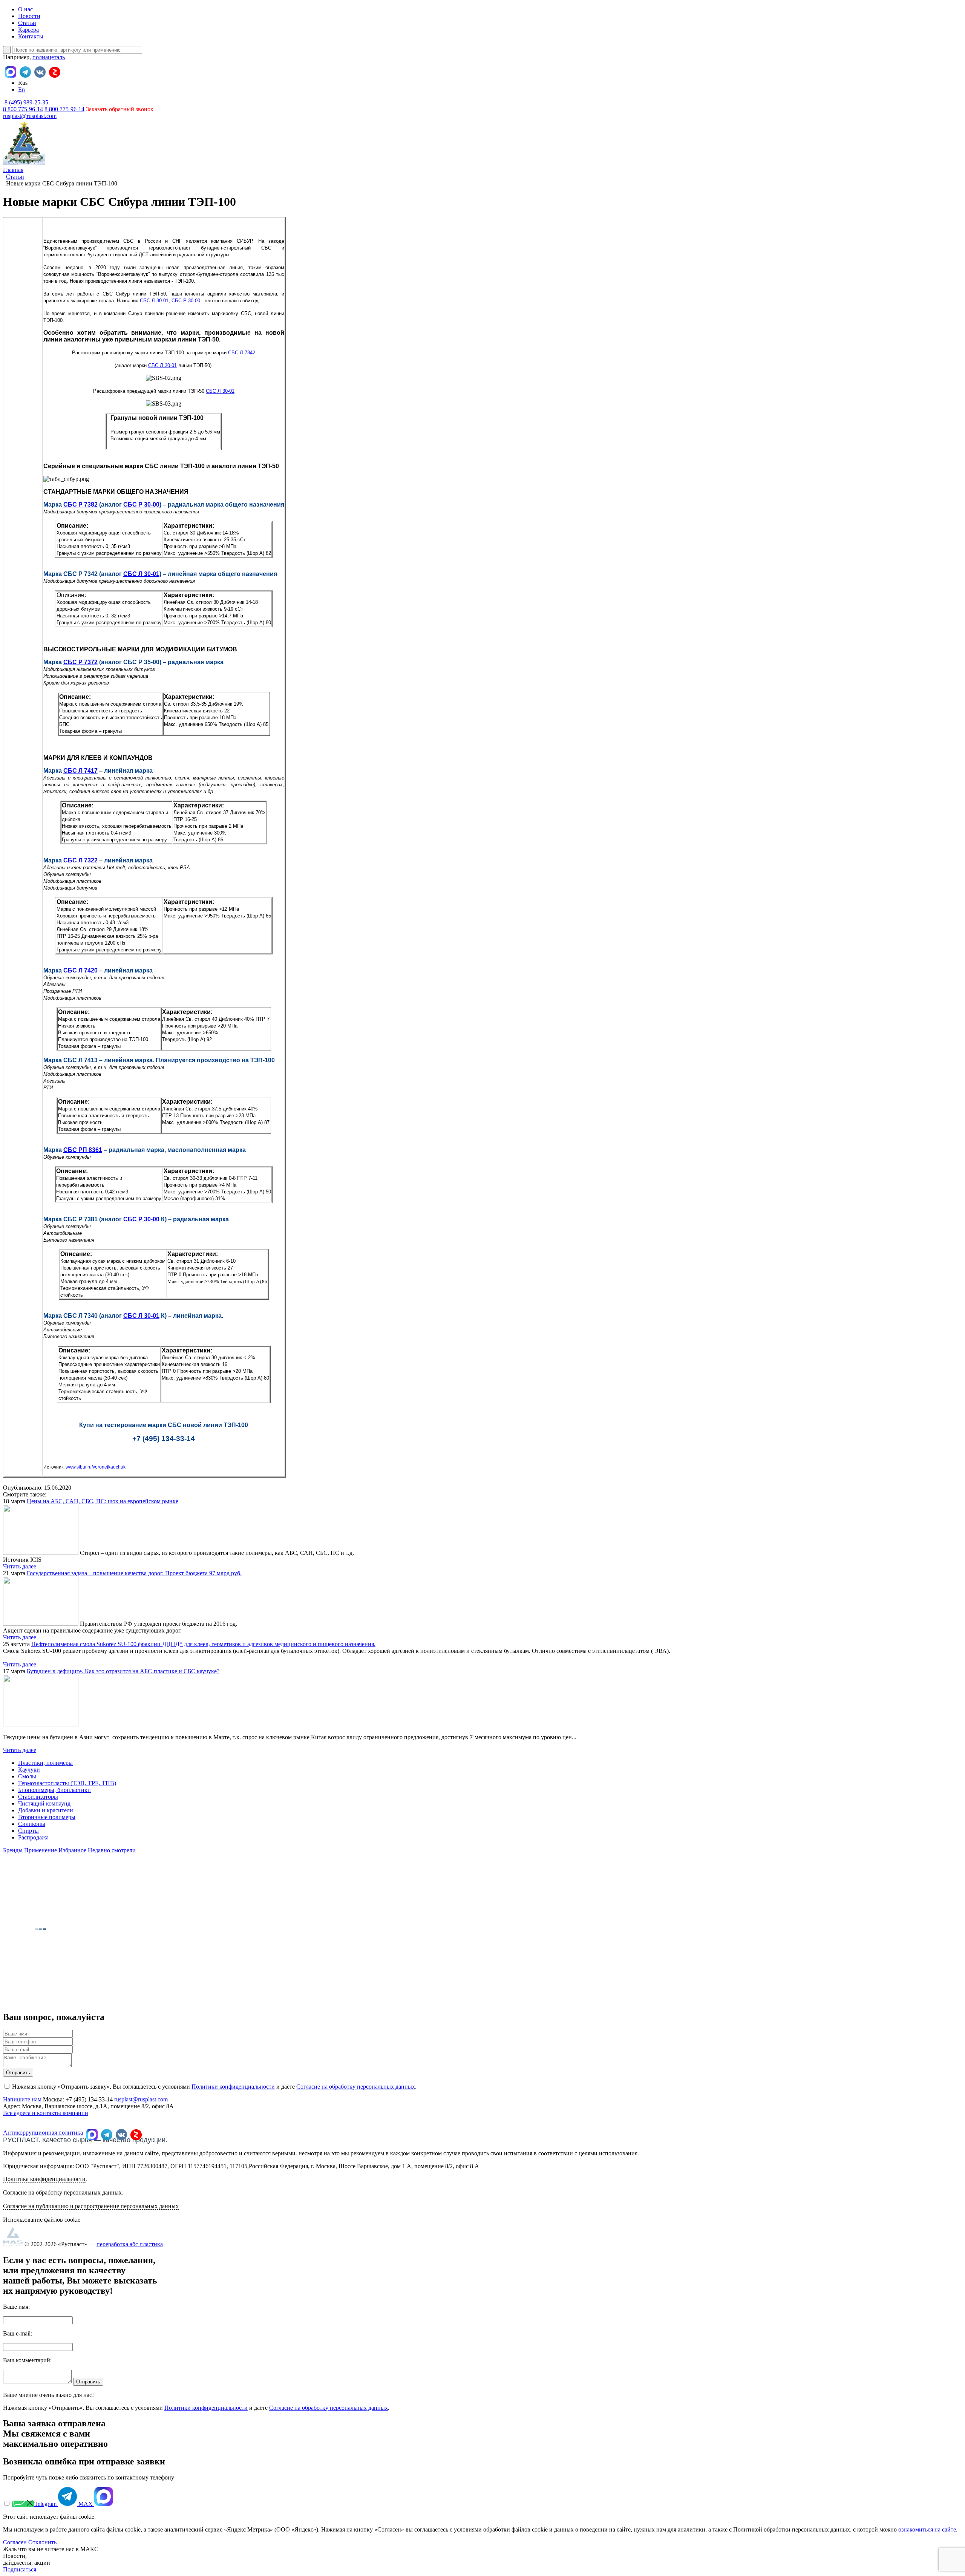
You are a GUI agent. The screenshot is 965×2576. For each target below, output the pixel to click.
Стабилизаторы (38, 1797)
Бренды (13, 1850)
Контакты (31, 36)
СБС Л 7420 (80, 970)
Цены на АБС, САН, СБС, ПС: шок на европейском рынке (103, 1501)
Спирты (28, 1831)
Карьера (28, 30)
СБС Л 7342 (242, 353)
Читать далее (20, 1566)
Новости (29, 16)
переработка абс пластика (130, 2244)
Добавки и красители (46, 1810)
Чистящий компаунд (44, 1803)
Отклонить (42, 2542)
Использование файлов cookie (42, 2220)
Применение (41, 1850)
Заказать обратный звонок (120, 109)
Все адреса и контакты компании (46, 2113)
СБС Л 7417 (80, 771)
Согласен (15, 2542)
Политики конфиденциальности (233, 2087)
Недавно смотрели (112, 1850)
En (21, 90)
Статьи (27, 23)
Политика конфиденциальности (44, 2179)
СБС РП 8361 (83, 1150)
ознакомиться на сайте (927, 2529)
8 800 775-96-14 (64, 109)
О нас (25, 9)
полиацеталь (49, 57)
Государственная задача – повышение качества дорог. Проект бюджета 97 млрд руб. (134, 1573)
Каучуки (29, 1770)
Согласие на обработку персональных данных (356, 2087)
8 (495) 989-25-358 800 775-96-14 (26, 106)
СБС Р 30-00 (186, 301)
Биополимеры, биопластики (54, 1790)
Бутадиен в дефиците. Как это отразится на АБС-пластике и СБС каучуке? (123, 1671)
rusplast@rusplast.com (30, 116)
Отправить (18, 2073)
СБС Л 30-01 (154, 301)
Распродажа (33, 1837)
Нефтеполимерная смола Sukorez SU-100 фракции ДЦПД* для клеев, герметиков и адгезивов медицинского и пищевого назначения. (203, 1644)
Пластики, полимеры (45, 1763)
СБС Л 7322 (80, 860)
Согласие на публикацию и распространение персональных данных (91, 2206)
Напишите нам (22, 2099)
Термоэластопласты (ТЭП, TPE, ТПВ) (67, 1783)
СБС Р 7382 (80, 505)
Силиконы (32, 1824)
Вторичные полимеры (47, 1817)
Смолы (27, 1776)
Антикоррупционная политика (43, 2133)
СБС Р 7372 (80, 662)
